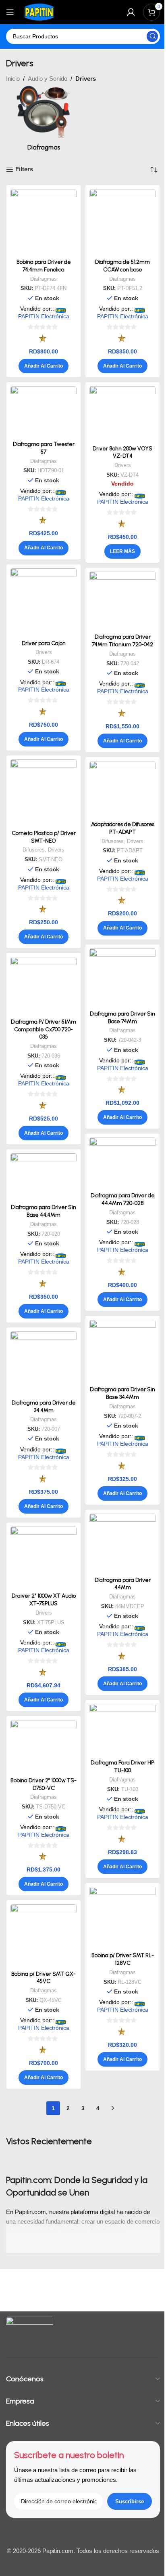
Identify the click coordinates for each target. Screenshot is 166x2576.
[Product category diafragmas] (44, 119)
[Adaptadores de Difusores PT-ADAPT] (122, 789)
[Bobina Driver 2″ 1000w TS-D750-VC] (44, 1747)
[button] (44, 366)
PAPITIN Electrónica (44, 316)
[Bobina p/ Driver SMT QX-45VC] (44, 1936)
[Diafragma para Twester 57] (44, 412)
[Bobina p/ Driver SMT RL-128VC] (122, 1918)
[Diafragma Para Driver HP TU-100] (122, 1730)
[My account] (131, 12)
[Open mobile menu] (10, 12)
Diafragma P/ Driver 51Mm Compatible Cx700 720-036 (44, 1029)
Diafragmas (44, 279)
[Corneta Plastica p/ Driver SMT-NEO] (44, 793)
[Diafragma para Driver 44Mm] (122, 1543)
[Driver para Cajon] (44, 602)
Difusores (34, 850)
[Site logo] (39, 12)
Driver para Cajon (44, 643)
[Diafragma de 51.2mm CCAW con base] (122, 222)
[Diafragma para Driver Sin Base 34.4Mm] (122, 1351)
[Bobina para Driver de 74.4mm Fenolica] (44, 222)
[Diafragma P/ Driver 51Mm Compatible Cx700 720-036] (44, 986)
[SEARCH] (152, 36)
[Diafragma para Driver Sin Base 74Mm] (122, 978)
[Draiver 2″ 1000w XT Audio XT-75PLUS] (44, 1558)
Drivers (123, 465)
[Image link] (30, 2330)
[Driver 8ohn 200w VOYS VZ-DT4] (122, 414)
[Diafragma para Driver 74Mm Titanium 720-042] (122, 601)
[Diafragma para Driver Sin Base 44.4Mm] (44, 1177)
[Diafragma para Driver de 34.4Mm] (44, 1364)
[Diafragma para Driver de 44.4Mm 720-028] (122, 1163)
